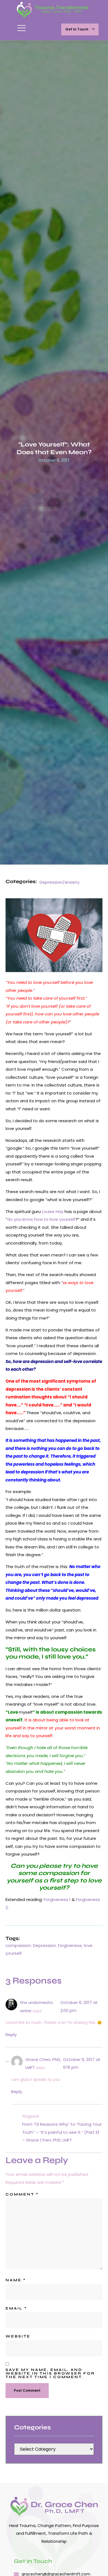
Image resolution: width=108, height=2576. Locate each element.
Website (18, 2336)
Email (16, 2309)
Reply (11, 2035)
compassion (18, 1945)
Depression (44, 1945)
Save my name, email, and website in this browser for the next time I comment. (50, 2374)
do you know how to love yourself (41, 1219)
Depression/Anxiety (60, 882)
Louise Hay (53, 1211)
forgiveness (70, 1945)
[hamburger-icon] (21, 30)
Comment (22, 2194)
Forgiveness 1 (57, 1899)
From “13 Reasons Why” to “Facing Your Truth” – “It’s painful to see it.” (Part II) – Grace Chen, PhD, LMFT (62, 2132)
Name (16, 2280)
